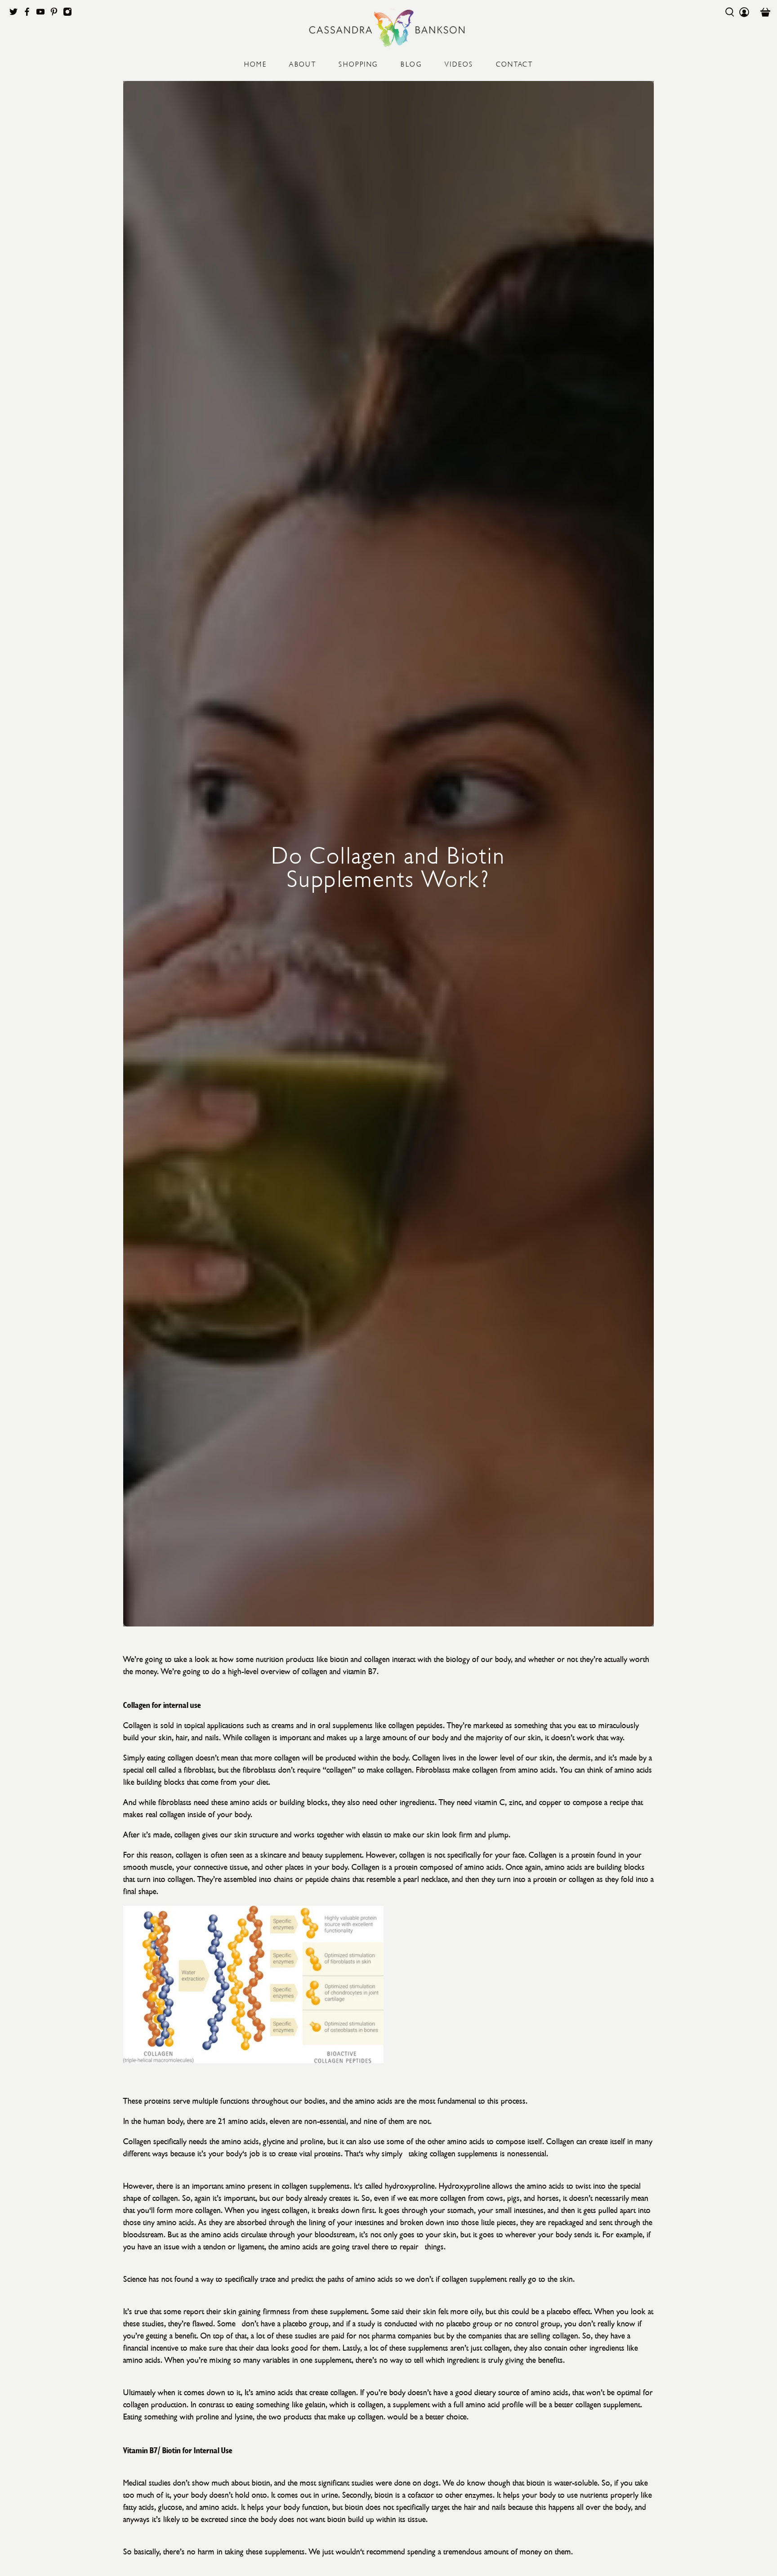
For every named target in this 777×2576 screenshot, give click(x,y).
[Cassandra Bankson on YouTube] (43, 14)
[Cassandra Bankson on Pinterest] (56, 14)
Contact (515, 63)
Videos (459, 63)
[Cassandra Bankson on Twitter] (16, 14)
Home (256, 63)
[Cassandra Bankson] (388, 28)
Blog (411, 63)
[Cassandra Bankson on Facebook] (29, 14)
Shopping (358, 63)
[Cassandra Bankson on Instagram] (70, 14)
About (303, 63)
